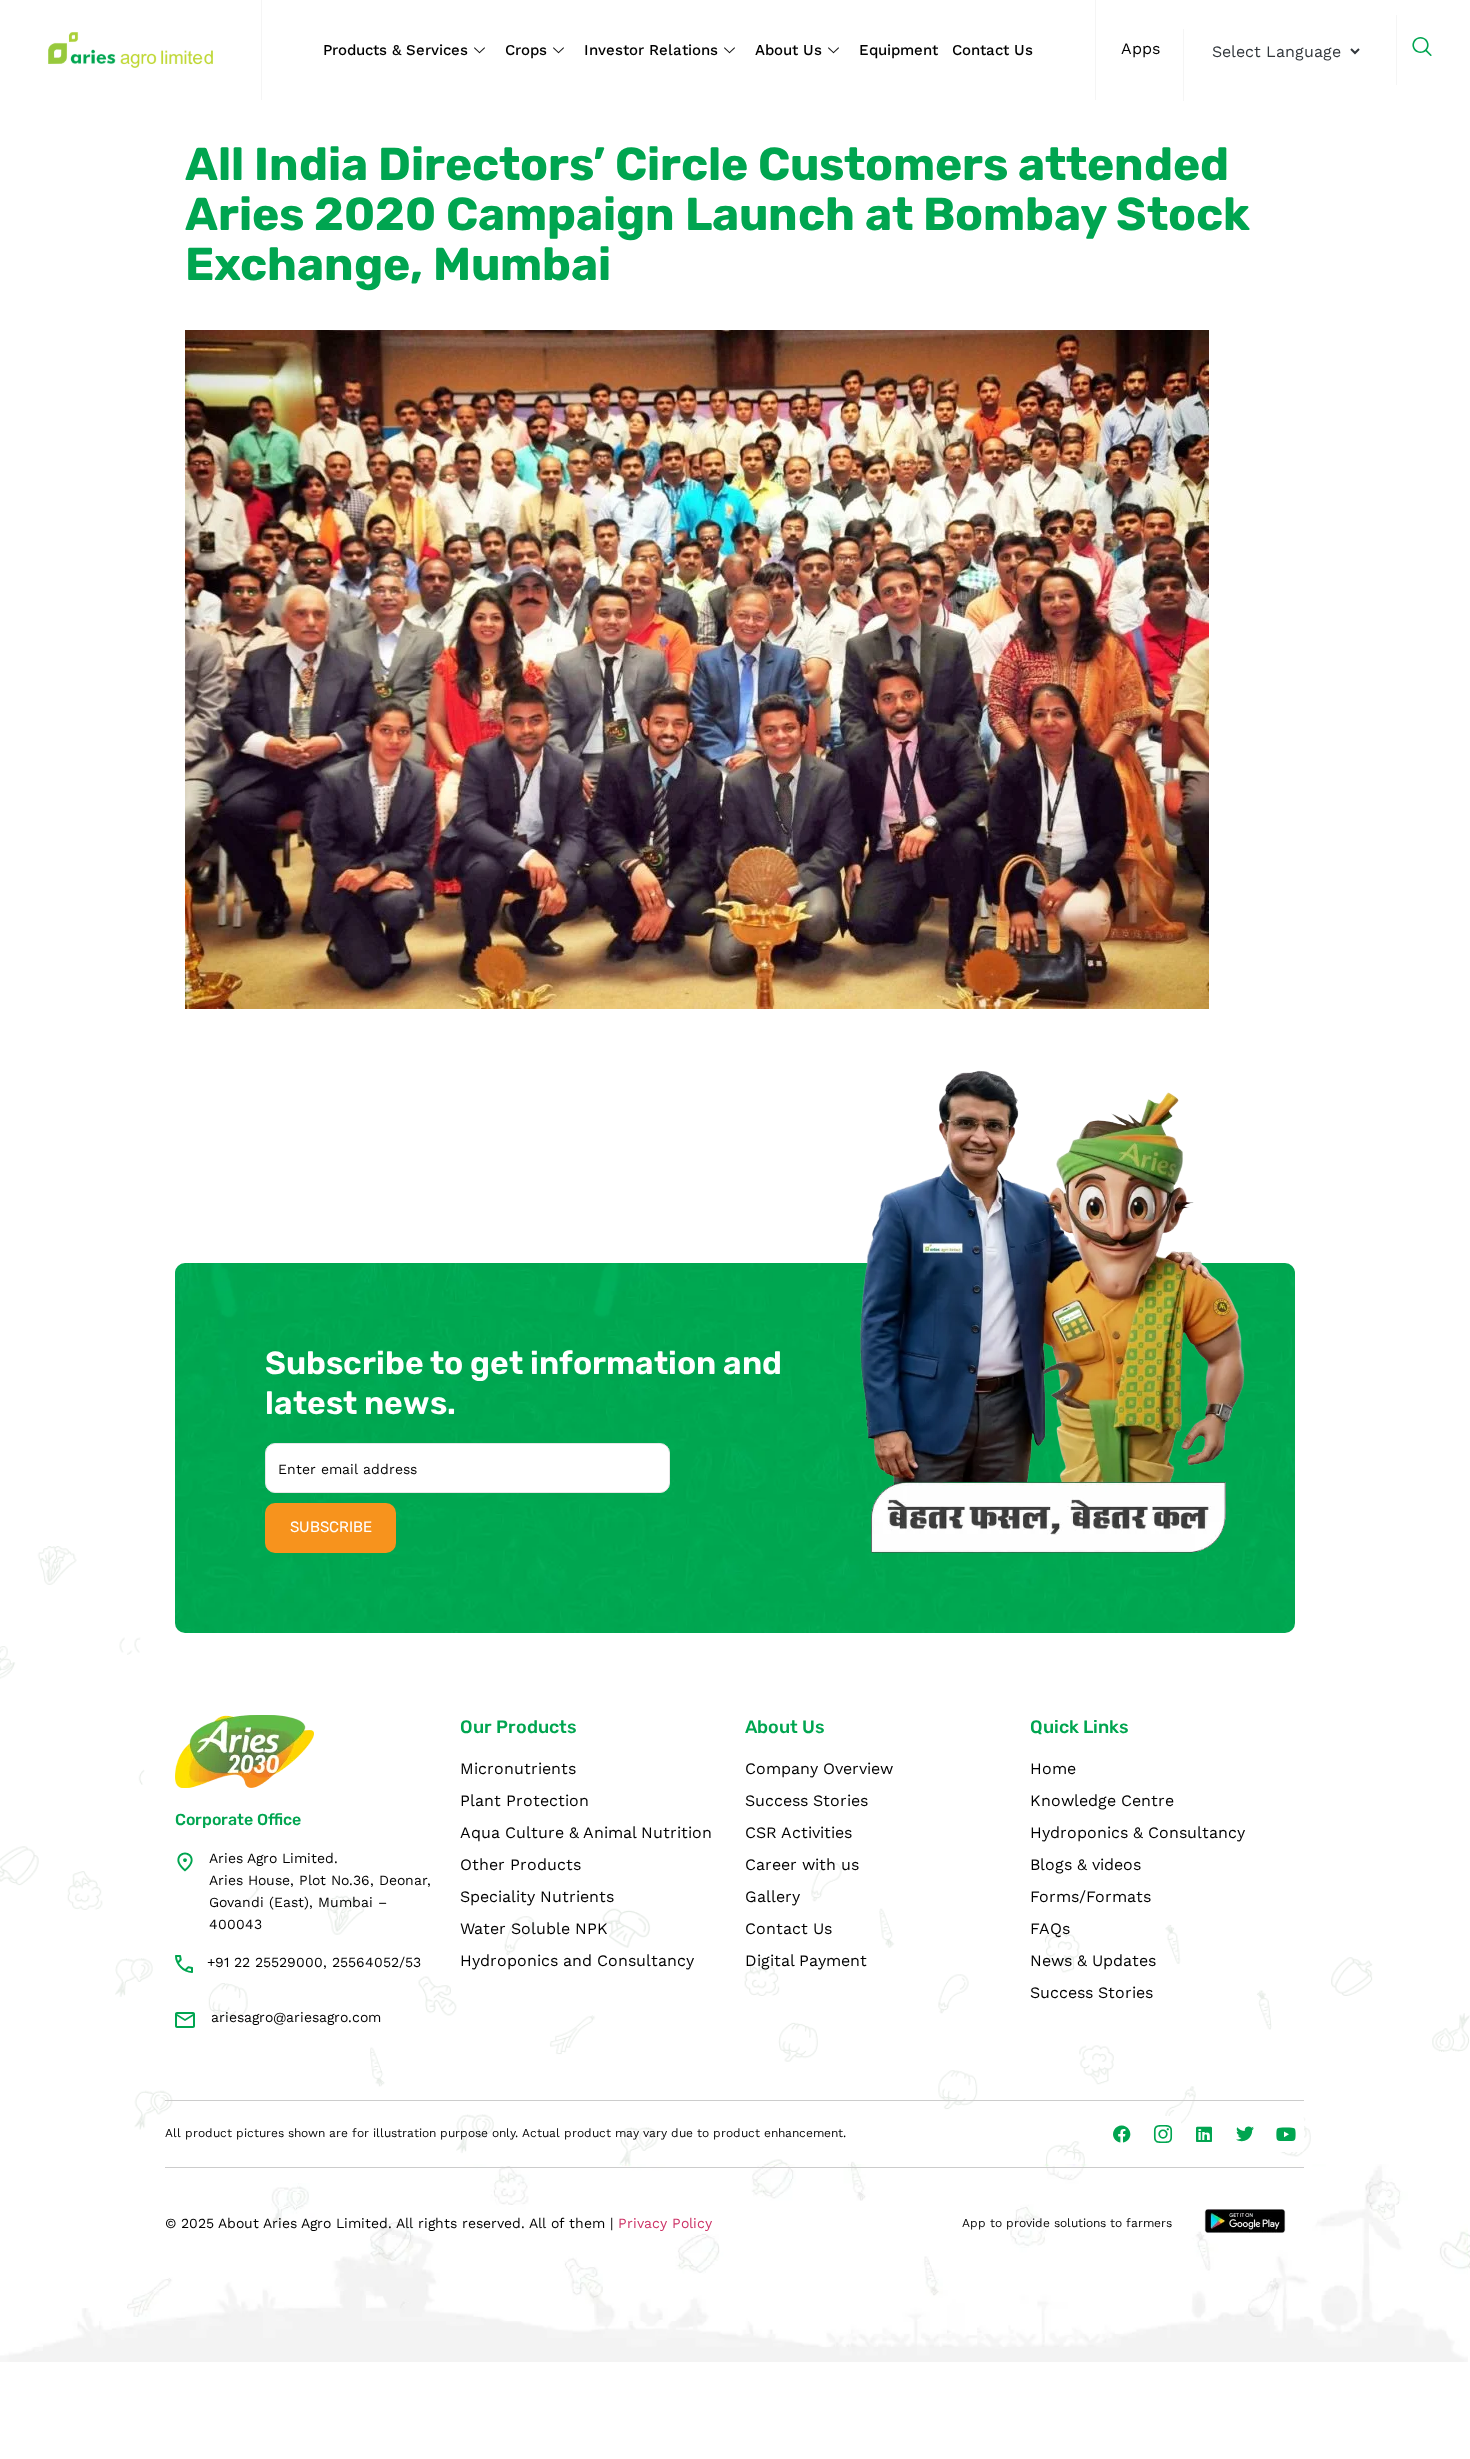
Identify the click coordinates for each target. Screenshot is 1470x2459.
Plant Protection (524, 1800)
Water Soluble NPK (534, 1928)
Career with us (802, 1864)
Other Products (520, 1864)
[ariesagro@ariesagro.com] (185, 2020)
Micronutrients (518, 1768)
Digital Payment (806, 1960)
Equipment (898, 50)
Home (1053, 1768)
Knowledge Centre (1102, 1800)
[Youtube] (1286, 2134)
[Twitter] (1245, 2134)
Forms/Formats (1090, 1896)
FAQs (1050, 1928)
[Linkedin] (1204, 2134)
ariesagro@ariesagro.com (296, 2017)
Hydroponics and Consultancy (577, 1960)
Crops (526, 50)
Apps (1140, 48)
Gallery (772, 1896)
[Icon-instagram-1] (1163, 2134)
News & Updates (1093, 1960)
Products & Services (395, 50)
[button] (1432, 50)
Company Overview (819, 1768)
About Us (788, 50)
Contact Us (992, 50)
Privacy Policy (665, 2223)
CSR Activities (798, 1832)
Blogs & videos (1085, 1864)
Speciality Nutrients (537, 1896)
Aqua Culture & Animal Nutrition (586, 1832)
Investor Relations (651, 50)
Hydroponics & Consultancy (1137, 1832)
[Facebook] (1122, 2134)
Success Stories (806, 1800)
